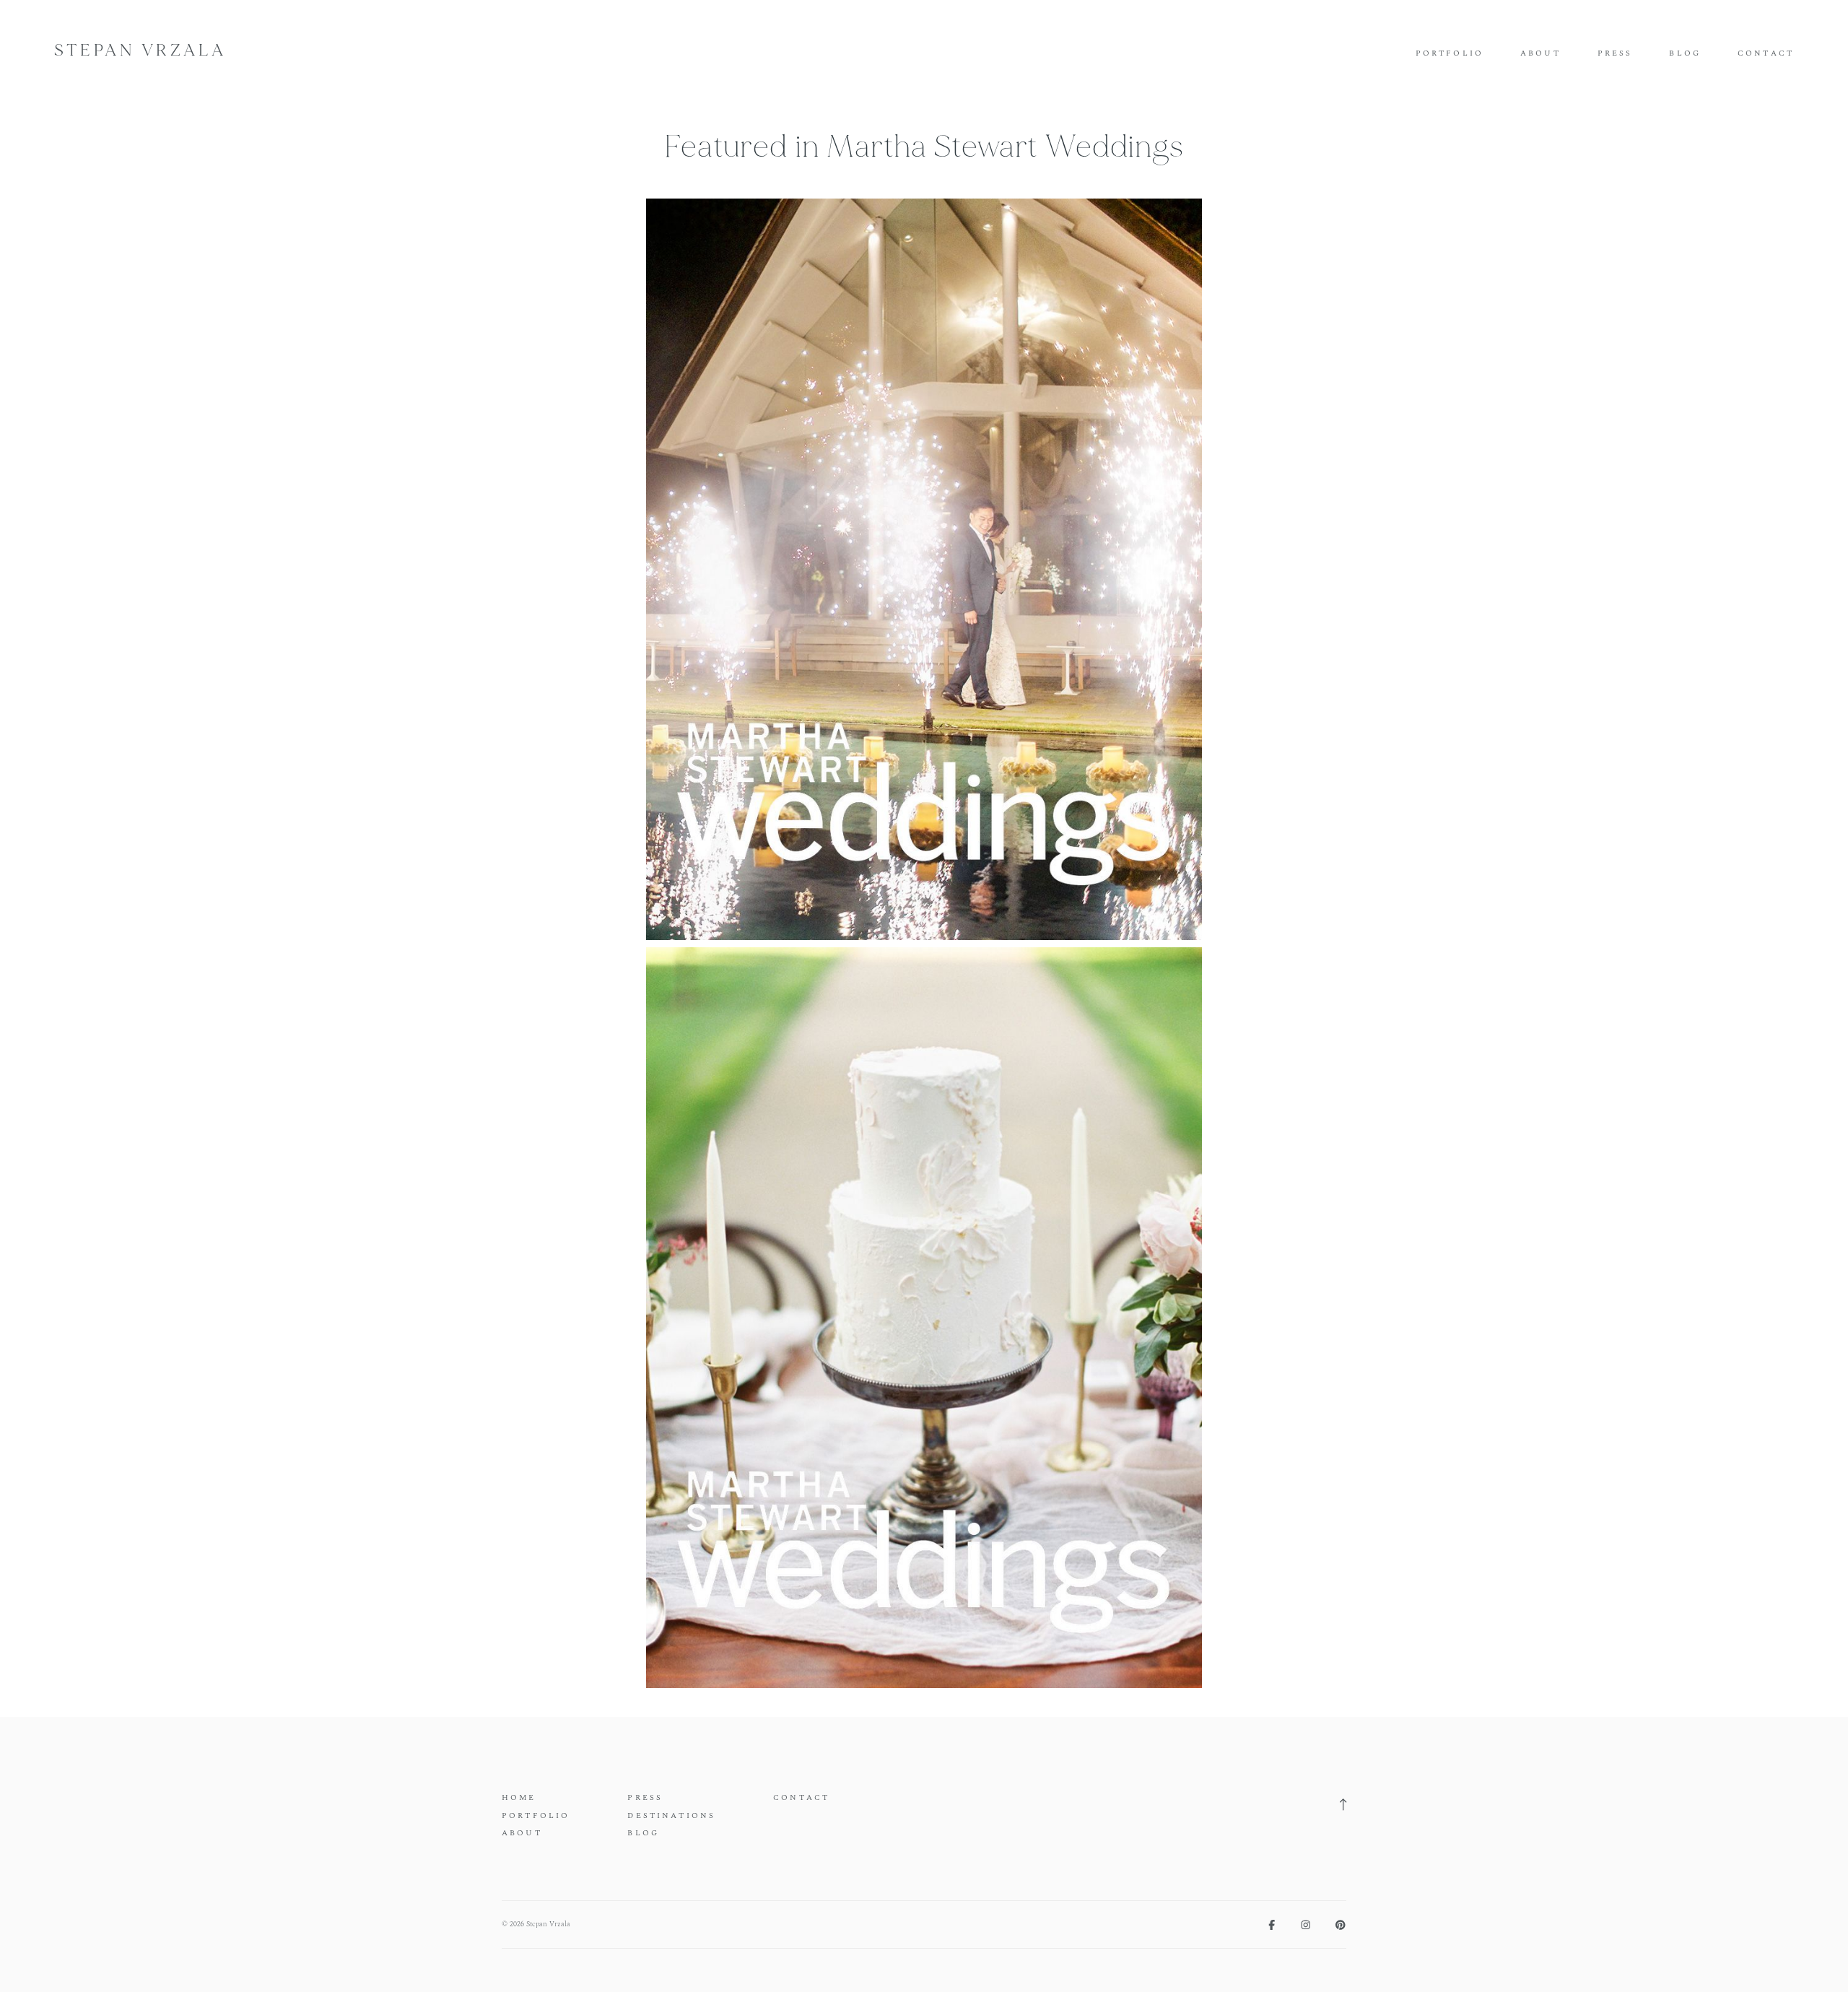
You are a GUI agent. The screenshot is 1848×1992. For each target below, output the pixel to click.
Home (519, 1798)
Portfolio (1450, 54)
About (1540, 54)
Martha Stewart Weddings (1005, 147)
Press (1615, 54)
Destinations (671, 1816)
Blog (1685, 54)
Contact (1766, 54)
